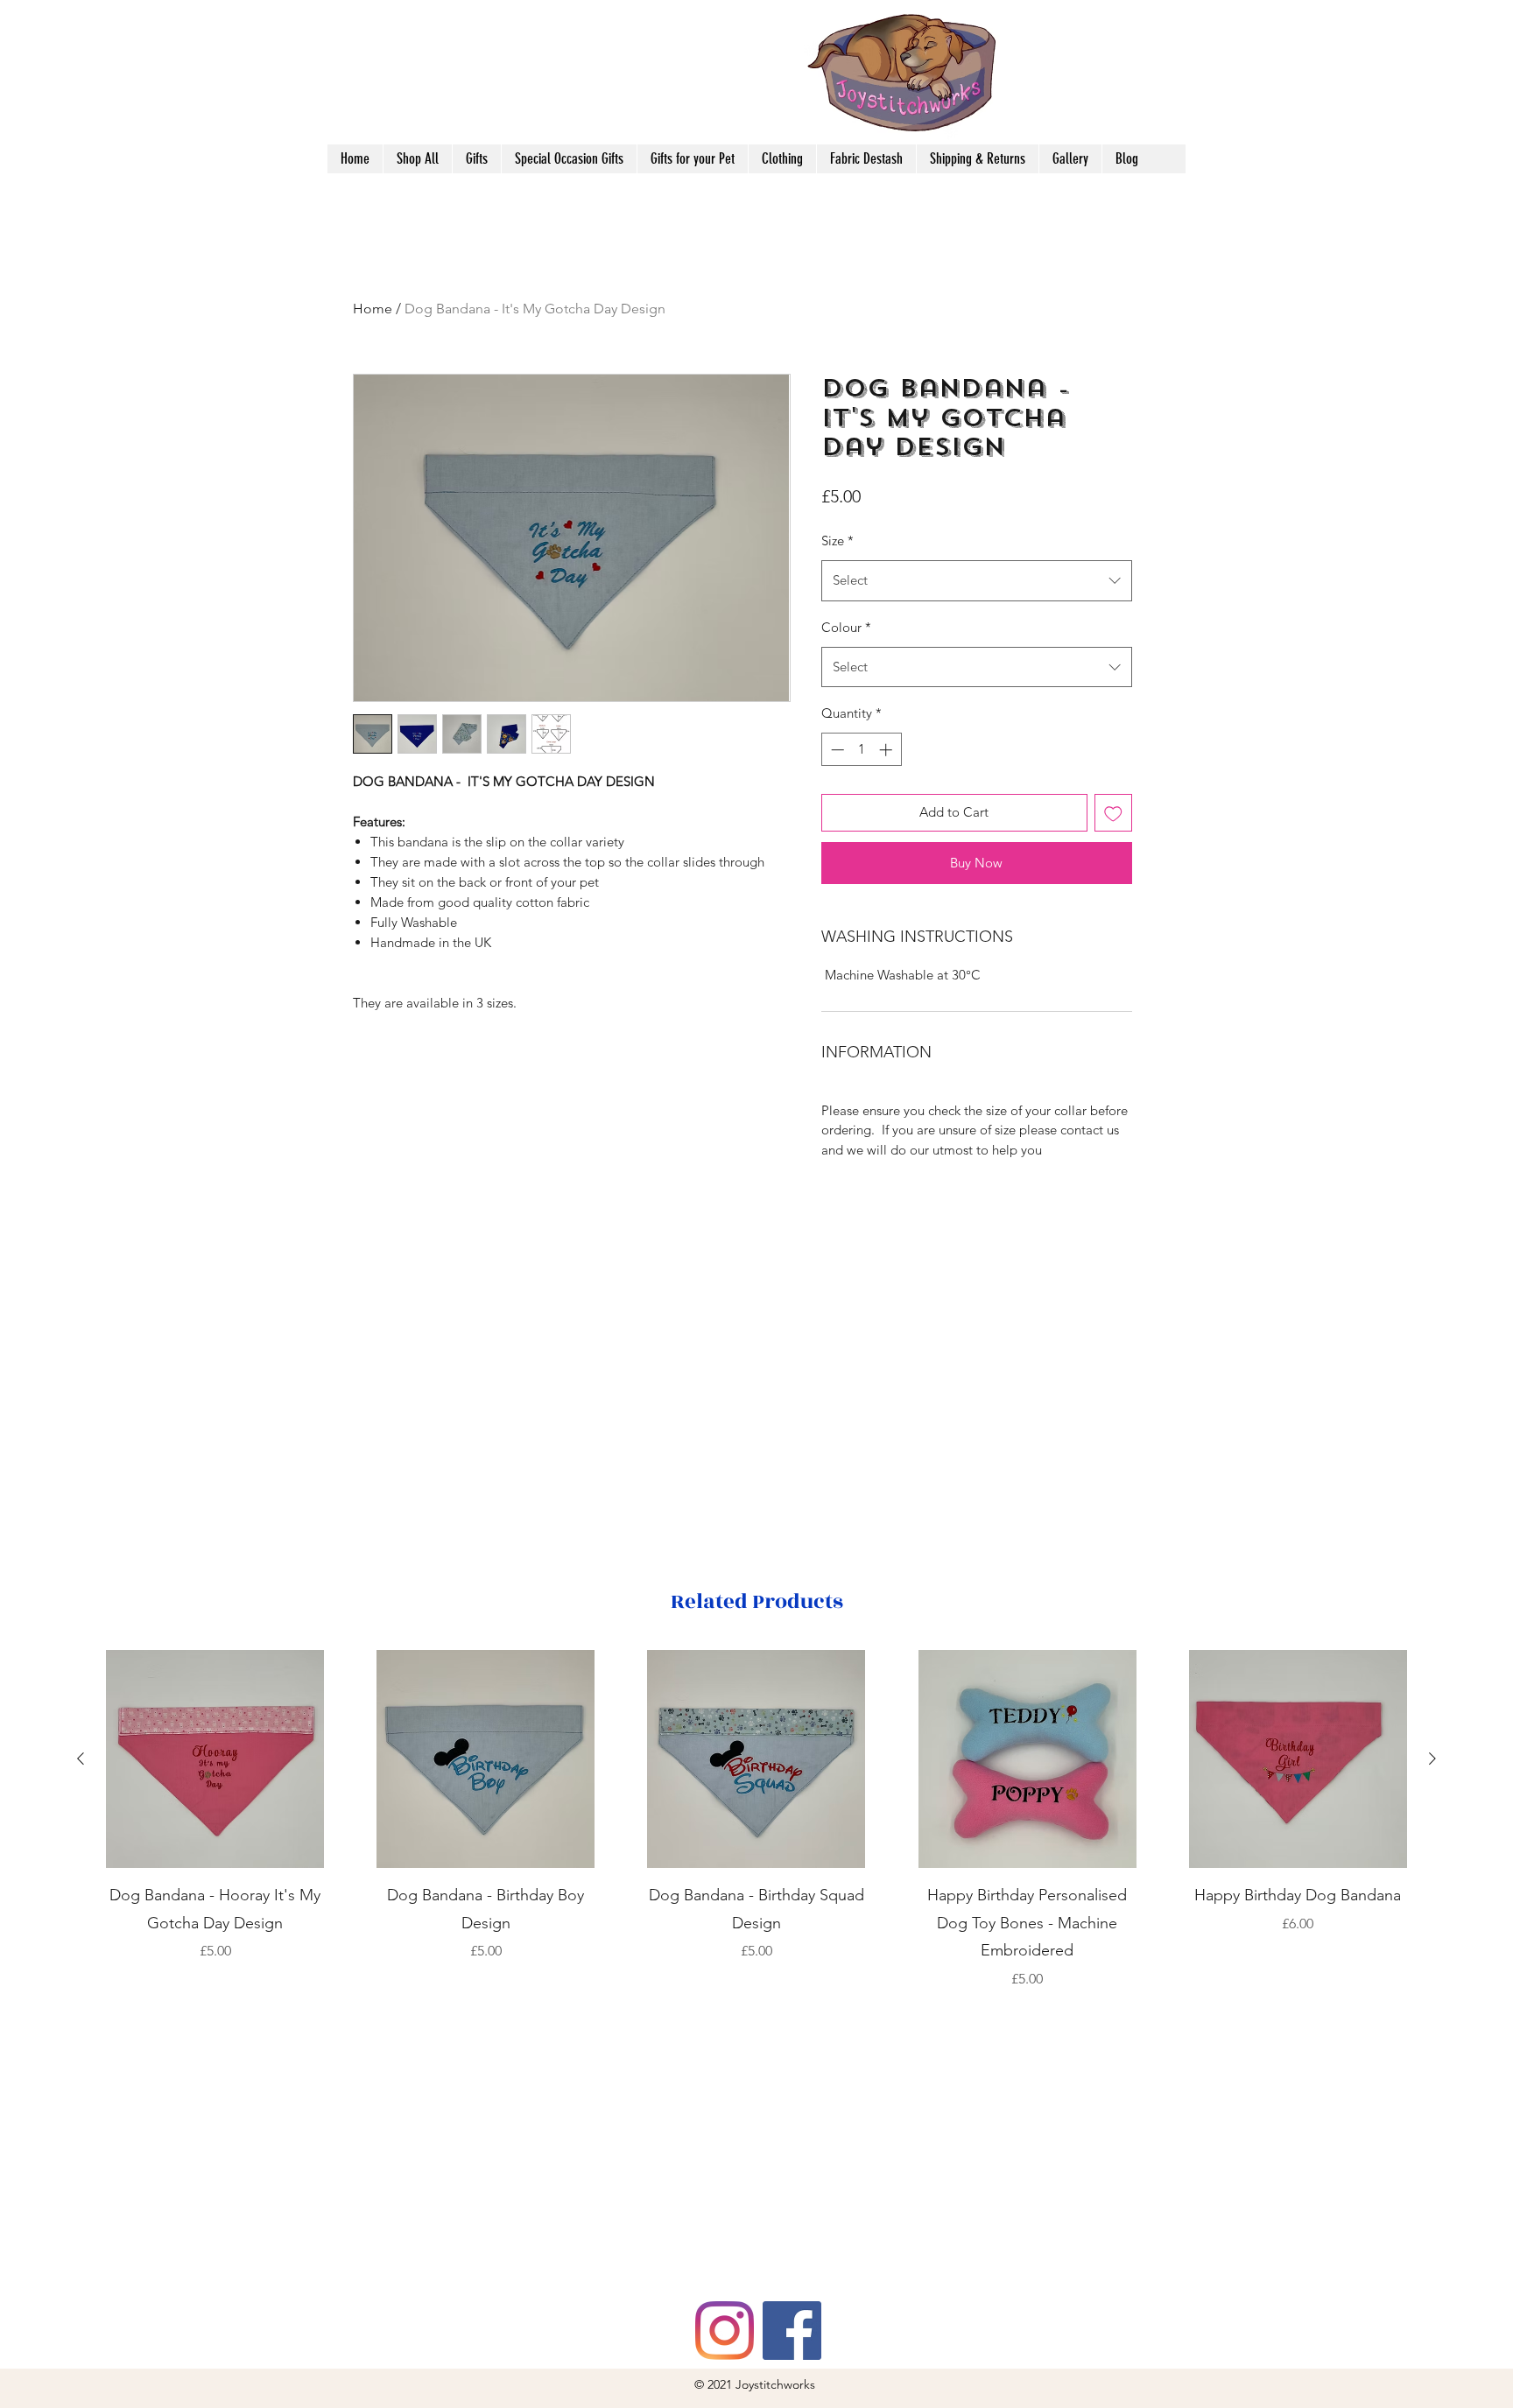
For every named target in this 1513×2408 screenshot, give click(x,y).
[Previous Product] (81, 1759)
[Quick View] (215, 1759)
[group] (756, 1820)
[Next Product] (1432, 1759)
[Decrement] (836, 750)
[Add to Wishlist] (1113, 813)
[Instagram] (725, 2331)
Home (373, 309)
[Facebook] (792, 2331)
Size (837, 541)
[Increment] (887, 750)
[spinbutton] (861, 750)
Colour (846, 627)
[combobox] (977, 580)
